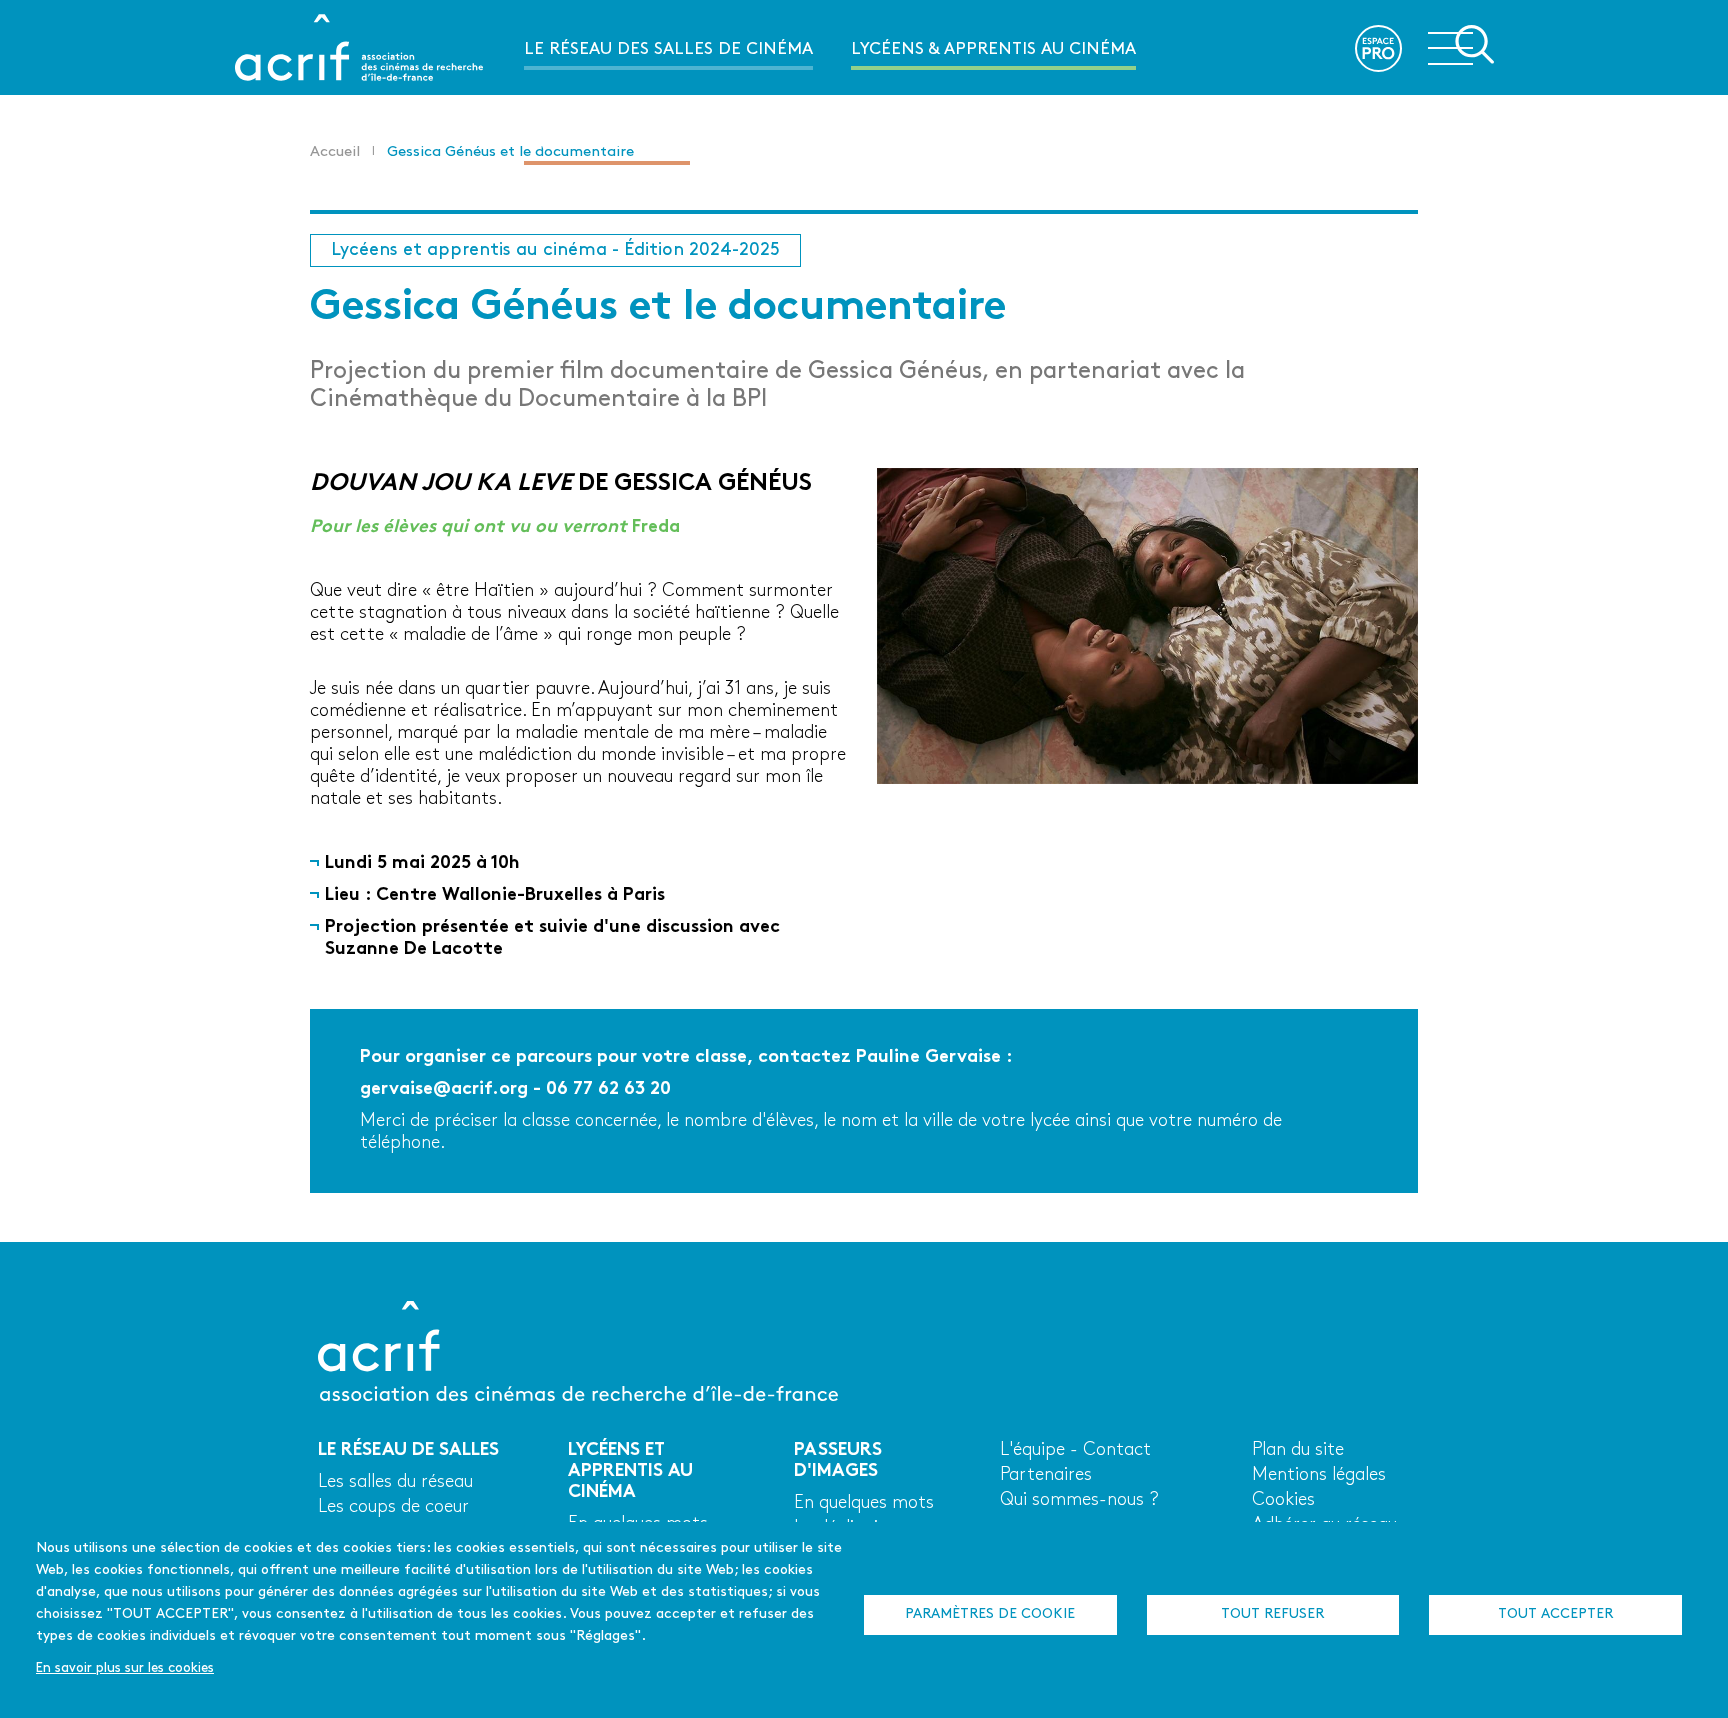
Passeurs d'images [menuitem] (607, 144)
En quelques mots (864, 1503)
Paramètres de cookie (990, 1614)
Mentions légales (1319, 1475)
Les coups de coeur (393, 1507)
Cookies (1283, 1500)
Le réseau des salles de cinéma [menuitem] (668, 49)
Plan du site (1298, 1450)
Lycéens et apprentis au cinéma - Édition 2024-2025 (555, 250)
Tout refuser (1272, 1614)
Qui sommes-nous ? (1079, 1500)
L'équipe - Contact (1075, 1450)
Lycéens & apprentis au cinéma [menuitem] (993, 49)
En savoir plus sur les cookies (125, 1668)
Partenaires (1046, 1475)
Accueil (335, 152)
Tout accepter (1555, 1614)
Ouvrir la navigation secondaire (1461, 46)
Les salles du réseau (395, 1482)
